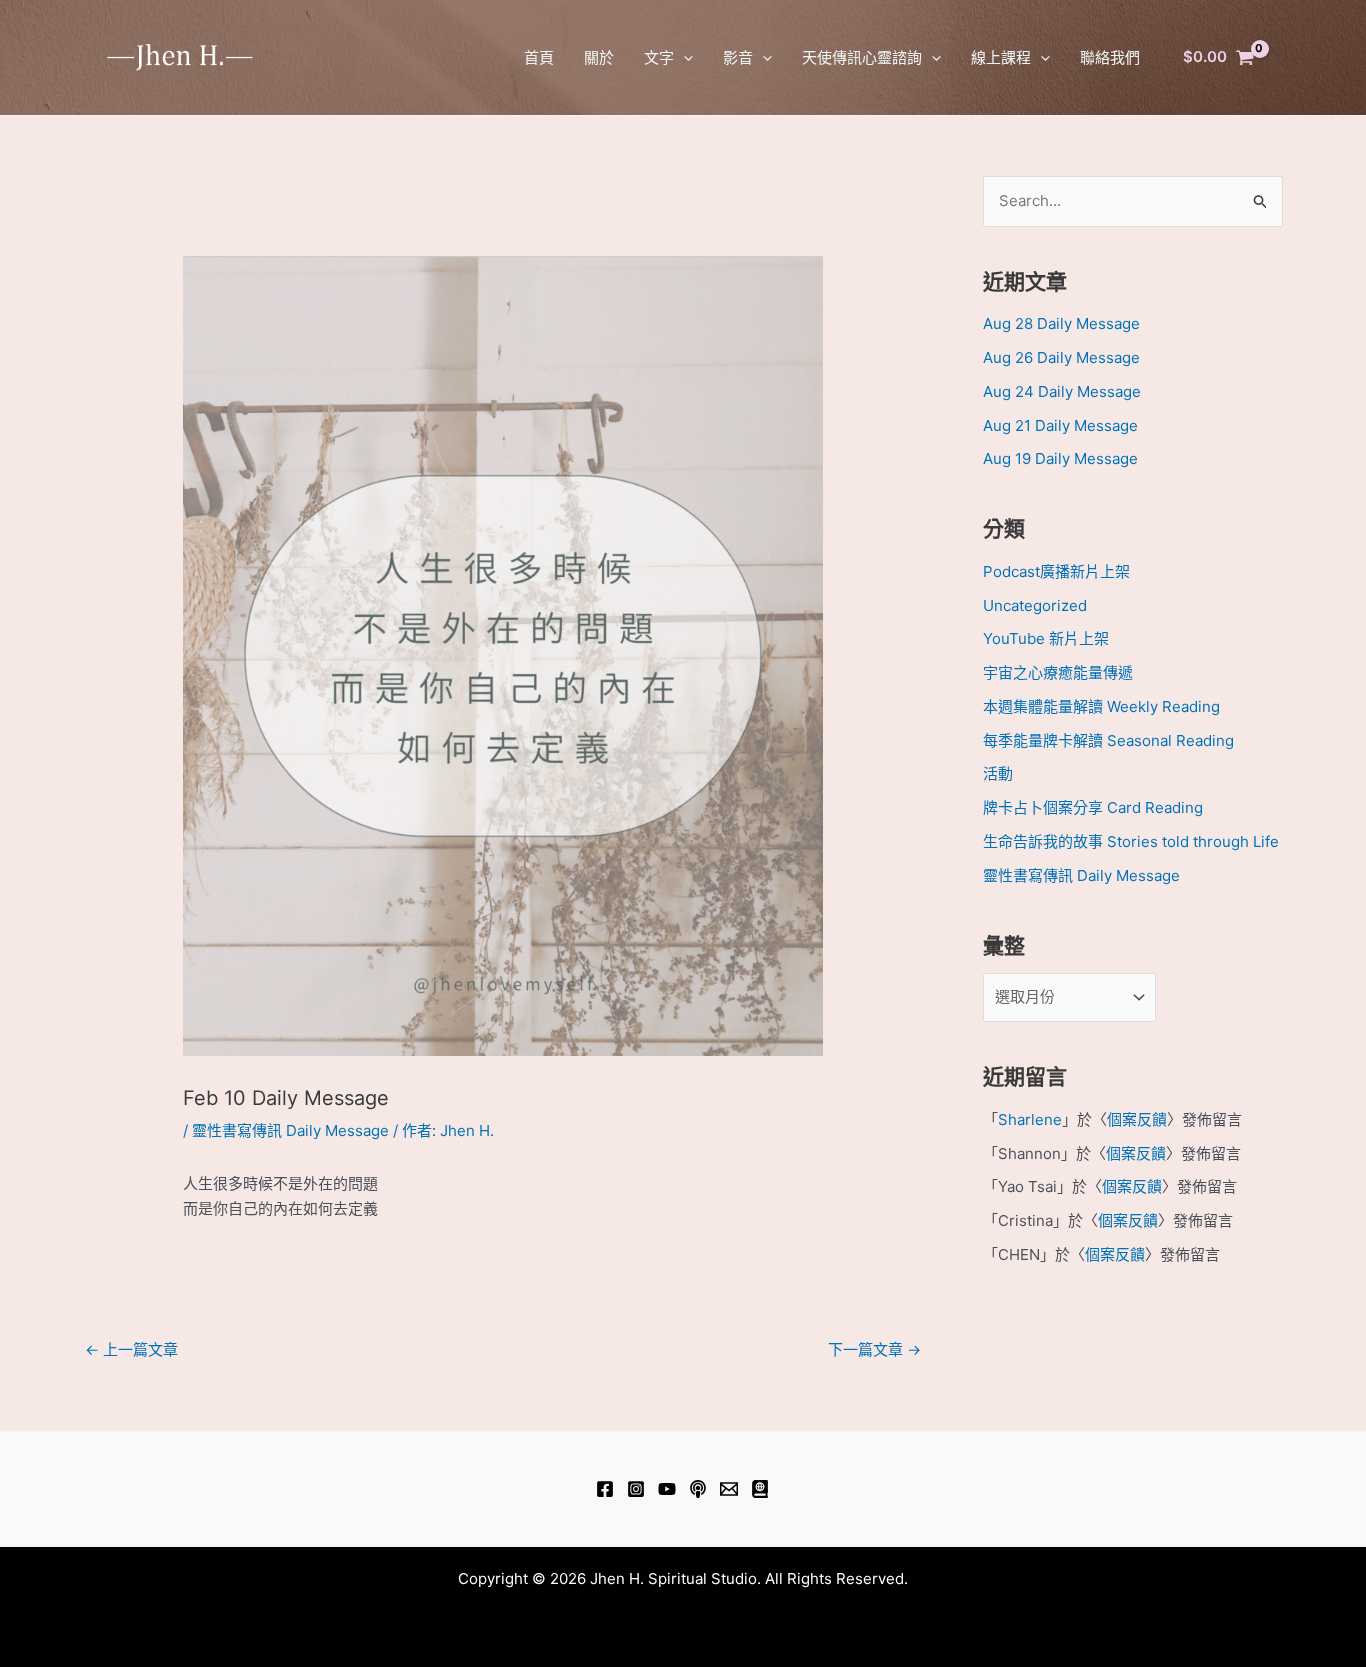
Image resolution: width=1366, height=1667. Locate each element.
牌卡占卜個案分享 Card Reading (1093, 807)
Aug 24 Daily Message (1062, 391)
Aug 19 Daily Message (1060, 458)
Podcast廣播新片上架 (1056, 571)
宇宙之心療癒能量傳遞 (1058, 672)
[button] (683, 57)
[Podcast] (698, 1489)
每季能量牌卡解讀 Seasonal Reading (1108, 740)
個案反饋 (1137, 1119)
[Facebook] (605, 1489)
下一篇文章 (874, 1349)
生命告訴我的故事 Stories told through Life (1131, 841)
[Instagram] (636, 1489)
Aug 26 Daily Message (1061, 357)
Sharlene (1030, 1119)
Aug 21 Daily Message (1060, 425)
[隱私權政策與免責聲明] (760, 1489)
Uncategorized (1035, 605)
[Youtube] (667, 1489)
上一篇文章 (131, 1349)
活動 (998, 773)
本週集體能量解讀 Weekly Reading (1101, 706)
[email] (729, 1489)
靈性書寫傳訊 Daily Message (290, 1130)
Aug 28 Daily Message (1061, 323)
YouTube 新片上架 (1046, 638)
